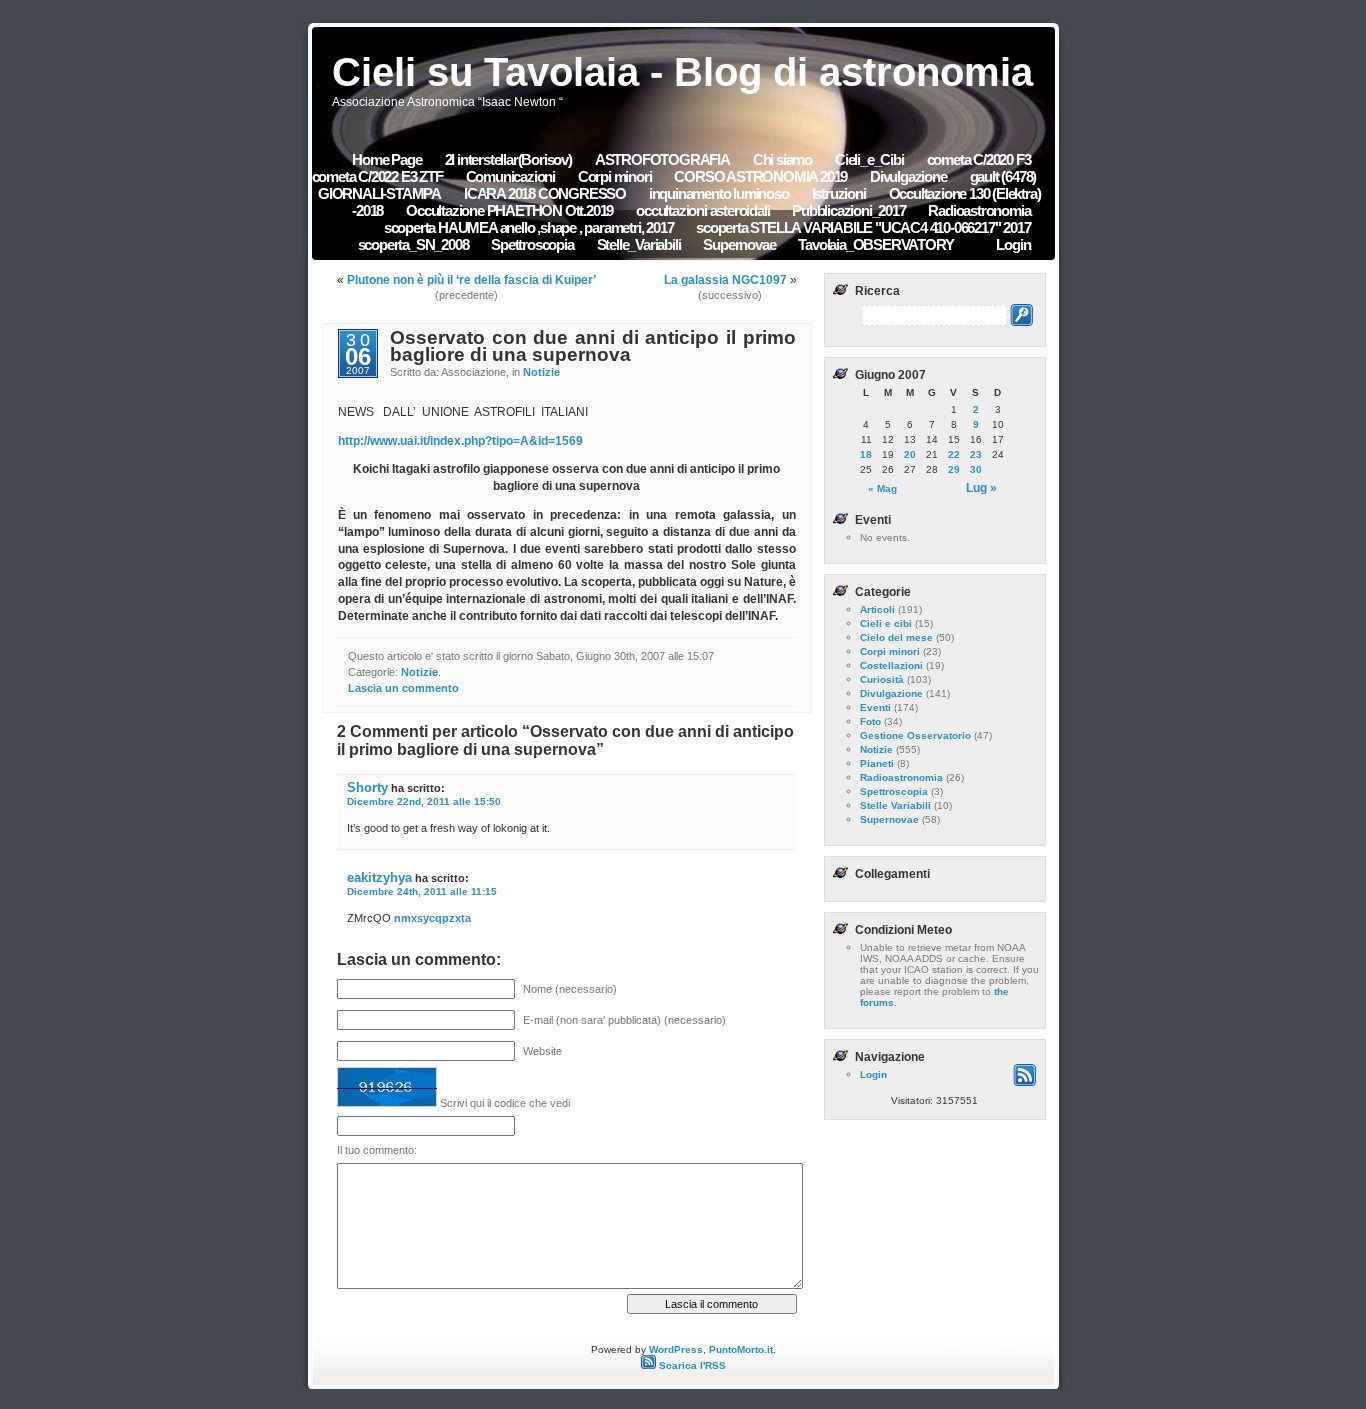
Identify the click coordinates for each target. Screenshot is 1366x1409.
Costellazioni (891, 665)
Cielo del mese (896, 637)
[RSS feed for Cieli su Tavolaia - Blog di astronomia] (1024, 1082)
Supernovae (739, 244)
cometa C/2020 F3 (979, 159)
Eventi (875, 707)
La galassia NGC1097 (725, 280)
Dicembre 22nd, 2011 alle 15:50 (424, 801)
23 (976, 454)
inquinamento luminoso (719, 193)
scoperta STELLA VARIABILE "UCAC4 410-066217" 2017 (863, 227)
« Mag (882, 488)
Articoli (877, 609)
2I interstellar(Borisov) (508, 159)
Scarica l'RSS (691, 1365)
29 (954, 469)
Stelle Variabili (895, 805)
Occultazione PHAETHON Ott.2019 (509, 210)
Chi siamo (782, 159)
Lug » (981, 488)
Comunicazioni (512, 176)
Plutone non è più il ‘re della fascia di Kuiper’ (471, 280)
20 (910, 454)
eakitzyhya (379, 877)
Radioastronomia (979, 210)
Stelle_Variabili (639, 244)
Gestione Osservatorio (915, 735)
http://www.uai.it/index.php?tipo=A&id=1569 (460, 441)
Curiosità (882, 679)
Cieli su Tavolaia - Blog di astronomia (682, 72)
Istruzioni (839, 193)
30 (976, 469)
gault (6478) (1003, 176)
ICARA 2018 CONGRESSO (546, 193)
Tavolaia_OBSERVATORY (875, 244)
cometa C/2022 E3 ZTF (377, 176)
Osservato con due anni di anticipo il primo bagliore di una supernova (592, 346)
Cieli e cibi (886, 623)
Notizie (541, 372)
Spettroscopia (532, 244)
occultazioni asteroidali (704, 210)
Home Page (386, 159)
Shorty (367, 787)
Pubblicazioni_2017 (850, 210)
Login (1013, 244)
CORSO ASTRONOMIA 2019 (762, 176)
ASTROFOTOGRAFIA (662, 159)
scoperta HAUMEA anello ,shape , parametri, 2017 (530, 227)
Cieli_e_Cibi (869, 159)
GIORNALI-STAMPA (379, 193)
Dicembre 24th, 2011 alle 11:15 (422, 891)
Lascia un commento (403, 688)
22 (954, 454)
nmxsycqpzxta (432, 918)
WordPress (676, 1349)
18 (866, 454)
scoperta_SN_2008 (415, 244)
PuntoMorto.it (741, 1349)
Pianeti (877, 763)
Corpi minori (615, 176)
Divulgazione (908, 176)
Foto (870, 721)
